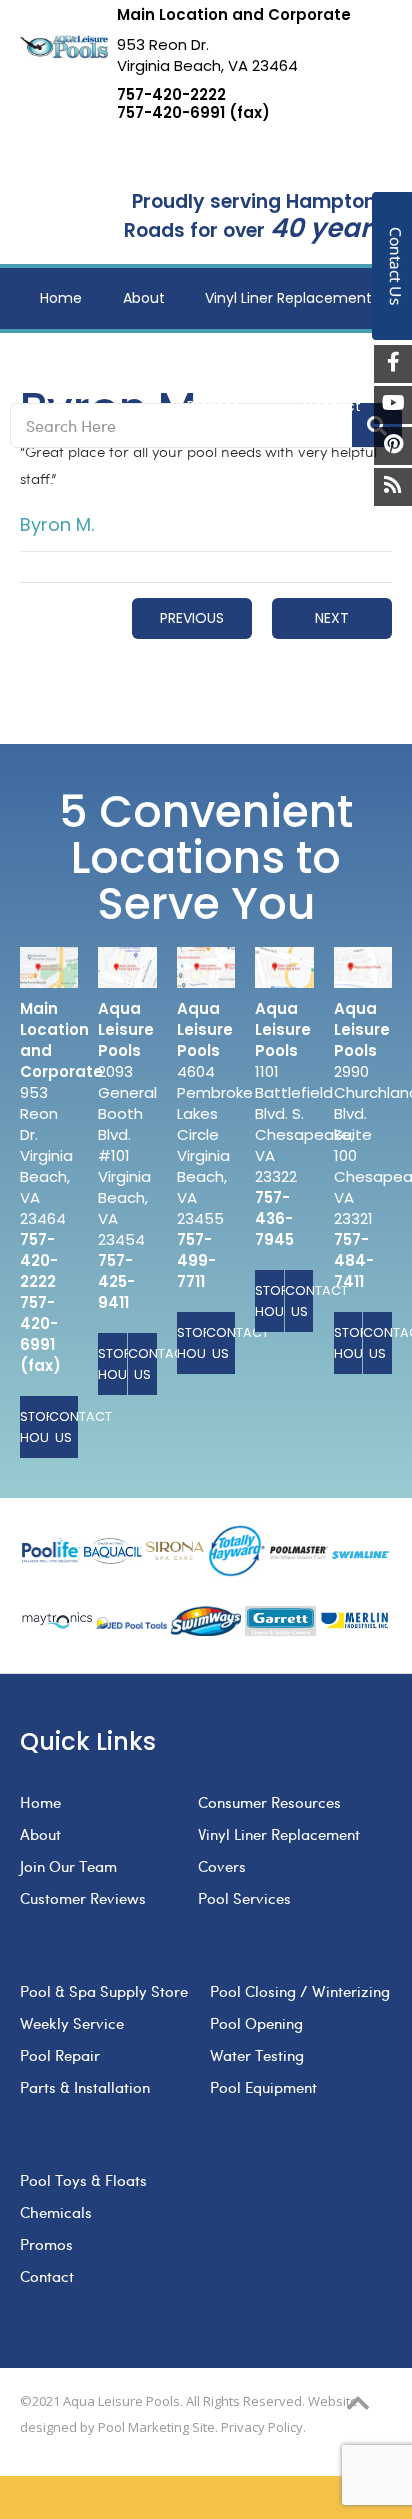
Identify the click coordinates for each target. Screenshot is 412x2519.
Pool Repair (60, 2055)
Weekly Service (72, 2023)
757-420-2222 (171, 95)
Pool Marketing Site (156, 2427)
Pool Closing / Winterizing (300, 1991)
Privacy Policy (262, 2427)
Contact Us (63, 1427)
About (40, 1834)
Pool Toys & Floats (83, 2180)
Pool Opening (256, 2023)
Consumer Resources (269, 1802)
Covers (222, 1866)
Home (40, 1802)
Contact (47, 2276)
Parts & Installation (85, 2087)
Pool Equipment (263, 2087)
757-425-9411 (116, 1281)
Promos (46, 2244)
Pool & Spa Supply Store (104, 1991)
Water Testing (257, 2055)
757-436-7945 (274, 1218)
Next (332, 618)
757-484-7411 (354, 1260)
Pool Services (244, 1898)
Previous (192, 618)
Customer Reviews (83, 1898)
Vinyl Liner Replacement (279, 1834)
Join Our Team (68, 1866)
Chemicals (56, 2212)
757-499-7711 (196, 1260)
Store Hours (34, 1427)
